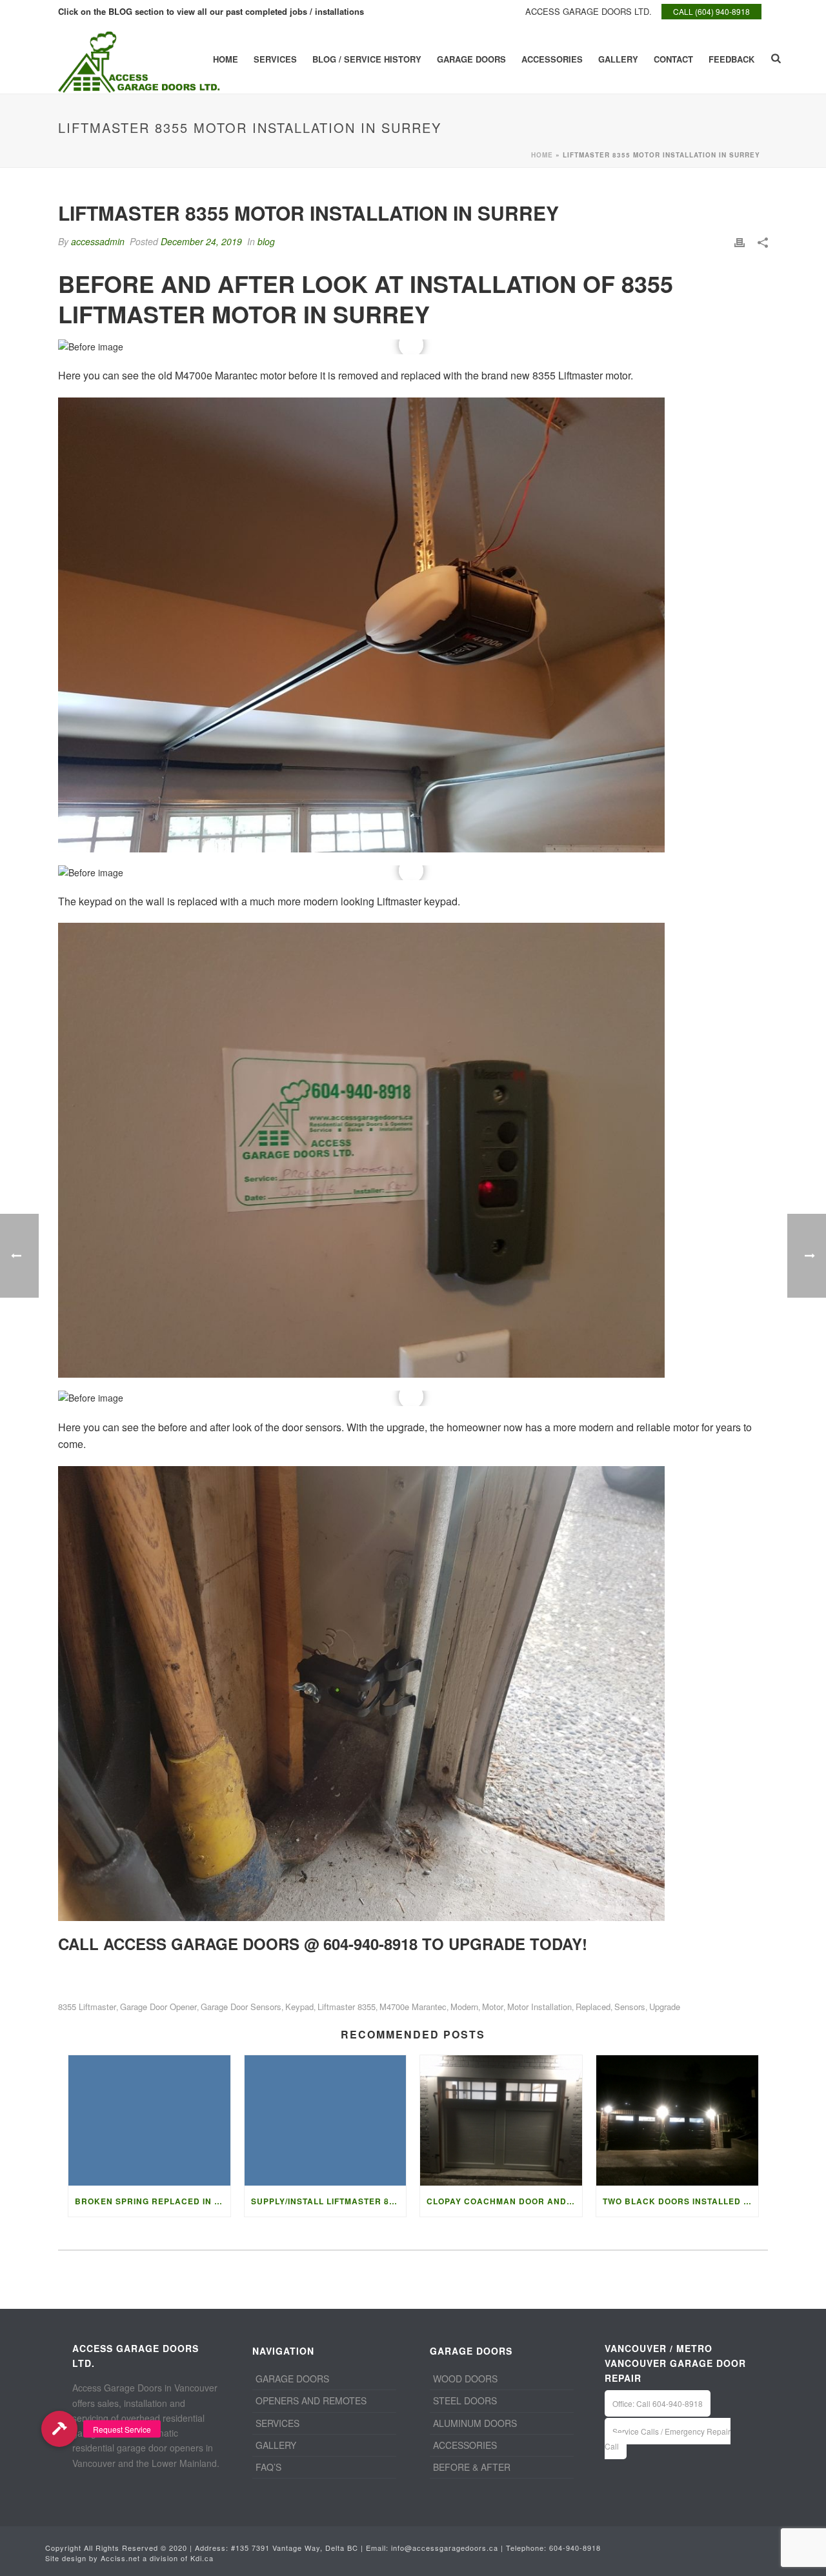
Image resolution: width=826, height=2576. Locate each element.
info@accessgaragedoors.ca (445, 2548)
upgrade (665, 2007)
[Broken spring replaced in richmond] (149, 2120)
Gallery (618, 59)
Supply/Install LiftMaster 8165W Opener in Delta (329, 2201)
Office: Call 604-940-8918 (658, 2403)
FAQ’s (268, 2467)
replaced (593, 2007)
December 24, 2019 (201, 241)
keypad (299, 2007)
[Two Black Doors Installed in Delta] (677, 2120)
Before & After (472, 2467)
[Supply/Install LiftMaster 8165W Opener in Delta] (326, 2120)
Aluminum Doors (475, 2423)
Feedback (731, 59)
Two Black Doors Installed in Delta (680, 2201)
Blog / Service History (367, 59)
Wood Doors (465, 2379)
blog (266, 241)
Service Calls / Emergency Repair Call (668, 2439)
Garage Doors (471, 59)
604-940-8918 (575, 2548)
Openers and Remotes (311, 2400)
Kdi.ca (202, 2558)
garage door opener (158, 2007)
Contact (673, 59)
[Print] (740, 242)
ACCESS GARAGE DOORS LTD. (589, 11)
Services (275, 59)
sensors (630, 2007)
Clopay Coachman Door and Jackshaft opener (504, 2201)
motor (493, 2007)
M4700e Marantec (413, 2007)
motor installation (539, 2007)
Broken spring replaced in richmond (153, 2201)
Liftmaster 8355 (347, 2007)
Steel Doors (465, 2400)
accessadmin (98, 241)
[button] (59, 2429)
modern (464, 2007)
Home (226, 59)
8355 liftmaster (87, 2007)
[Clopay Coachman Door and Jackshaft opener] (501, 2120)
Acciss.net (120, 2558)
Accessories (552, 59)
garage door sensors (241, 2007)
